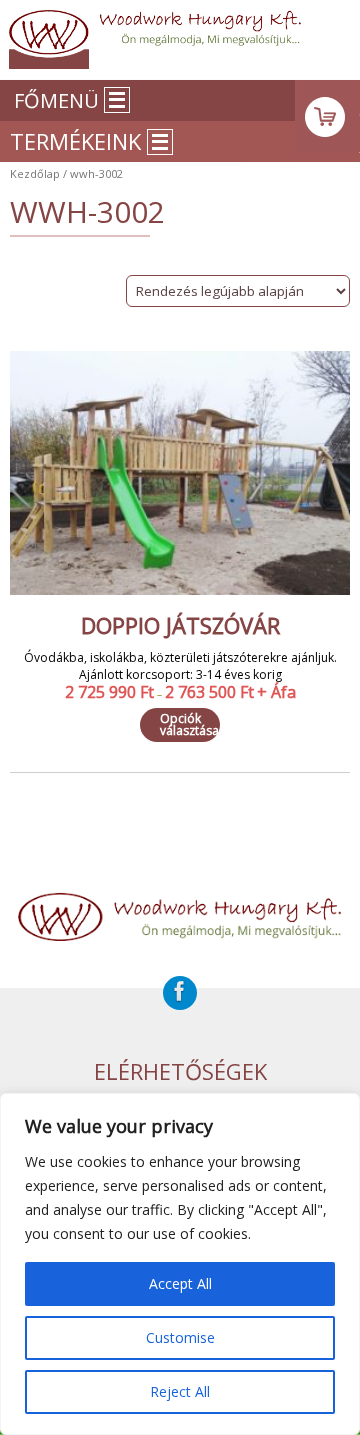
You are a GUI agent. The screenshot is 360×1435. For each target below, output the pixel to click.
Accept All (180, 1283)
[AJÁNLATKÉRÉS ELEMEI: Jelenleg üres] (327, 116)
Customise (180, 1337)
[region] (180, 1264)
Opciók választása (189, 724)
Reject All (180, 1391)
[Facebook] (180, 993)
